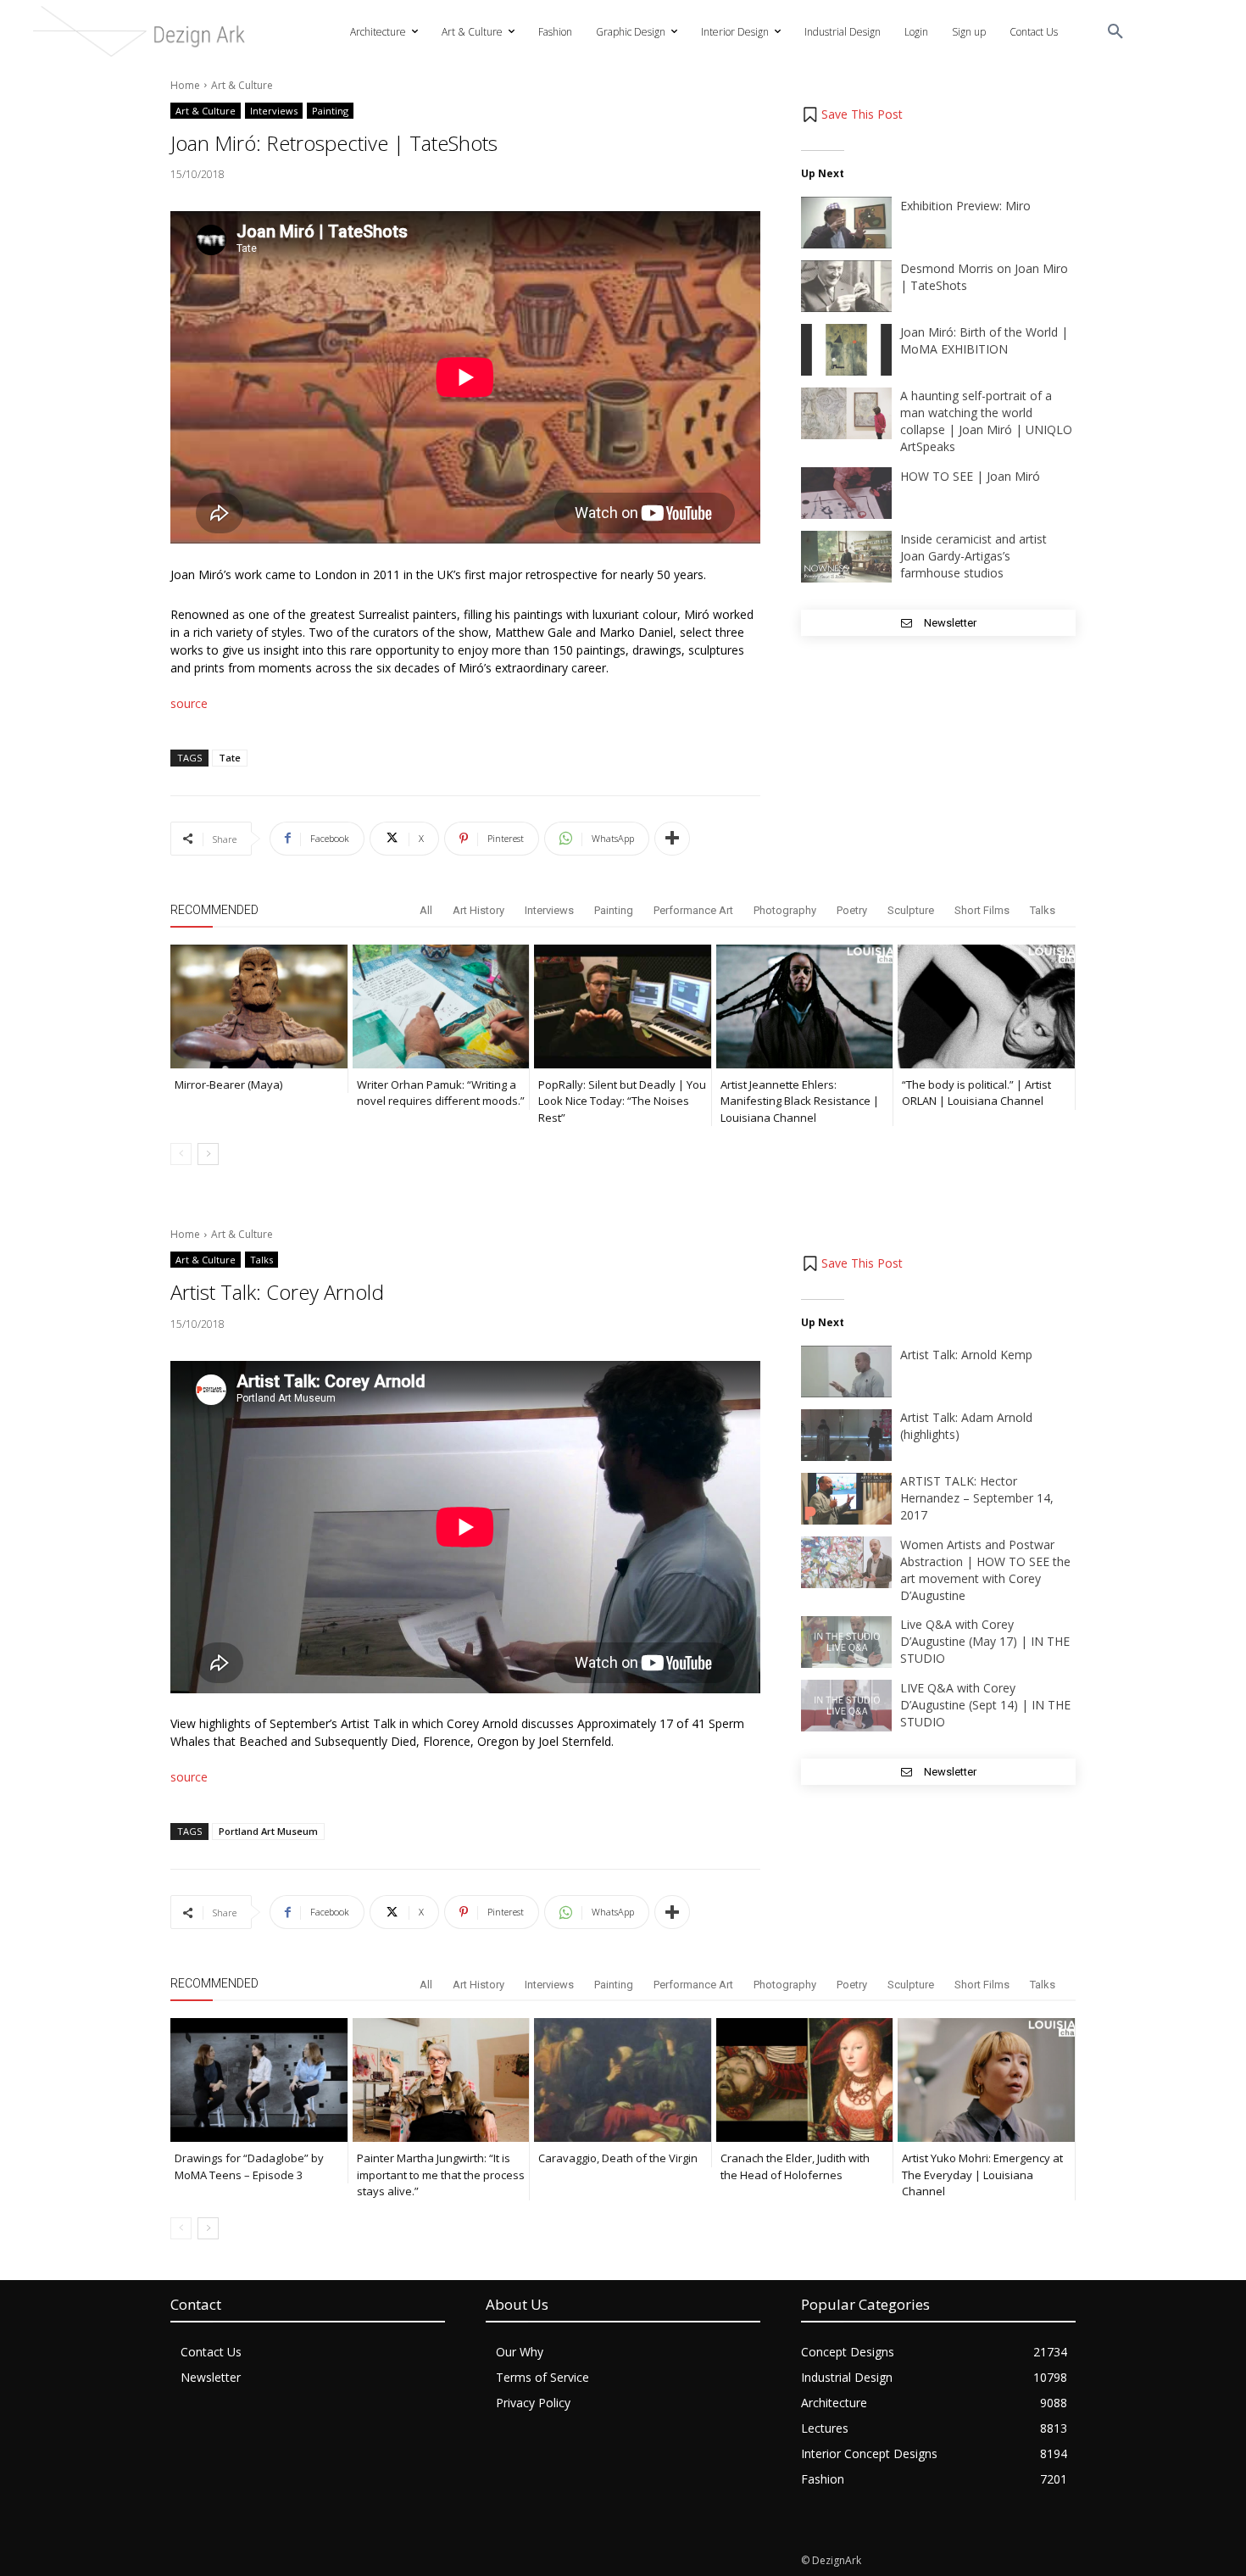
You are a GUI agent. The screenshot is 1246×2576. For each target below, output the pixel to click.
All (426, 910)
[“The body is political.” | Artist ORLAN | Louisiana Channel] (986, 1006)
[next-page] (208, 1154)
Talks (1043, 910)
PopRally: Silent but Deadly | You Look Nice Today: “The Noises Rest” (622, 1101)
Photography (785, 910)
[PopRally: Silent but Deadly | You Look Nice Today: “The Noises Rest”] (623, 1006)
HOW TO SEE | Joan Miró (970, 476)
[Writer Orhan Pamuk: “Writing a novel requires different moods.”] (441, 1006)
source (189, 703)
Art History (478, 910)
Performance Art (693, 910)
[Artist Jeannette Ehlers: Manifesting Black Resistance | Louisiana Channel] (805, 1006)
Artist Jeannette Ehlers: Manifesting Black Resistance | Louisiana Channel (800, 1101)
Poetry (852, 910)
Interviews (274, 111)
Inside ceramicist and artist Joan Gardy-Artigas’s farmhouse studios (973, 556)
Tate (230, 758)
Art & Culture (242, 85)
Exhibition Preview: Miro (965, 206)
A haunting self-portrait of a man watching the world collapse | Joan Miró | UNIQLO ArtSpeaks (986, 421)
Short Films (982, 910)
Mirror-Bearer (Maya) (228, 1084)
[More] (672, 839)
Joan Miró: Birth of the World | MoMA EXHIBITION (984, 340)
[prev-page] (181, 1154)
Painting (330, 111)
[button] (1115, 32)
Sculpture (911, 910)
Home (185, 85)
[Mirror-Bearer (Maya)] (259, 1006)
